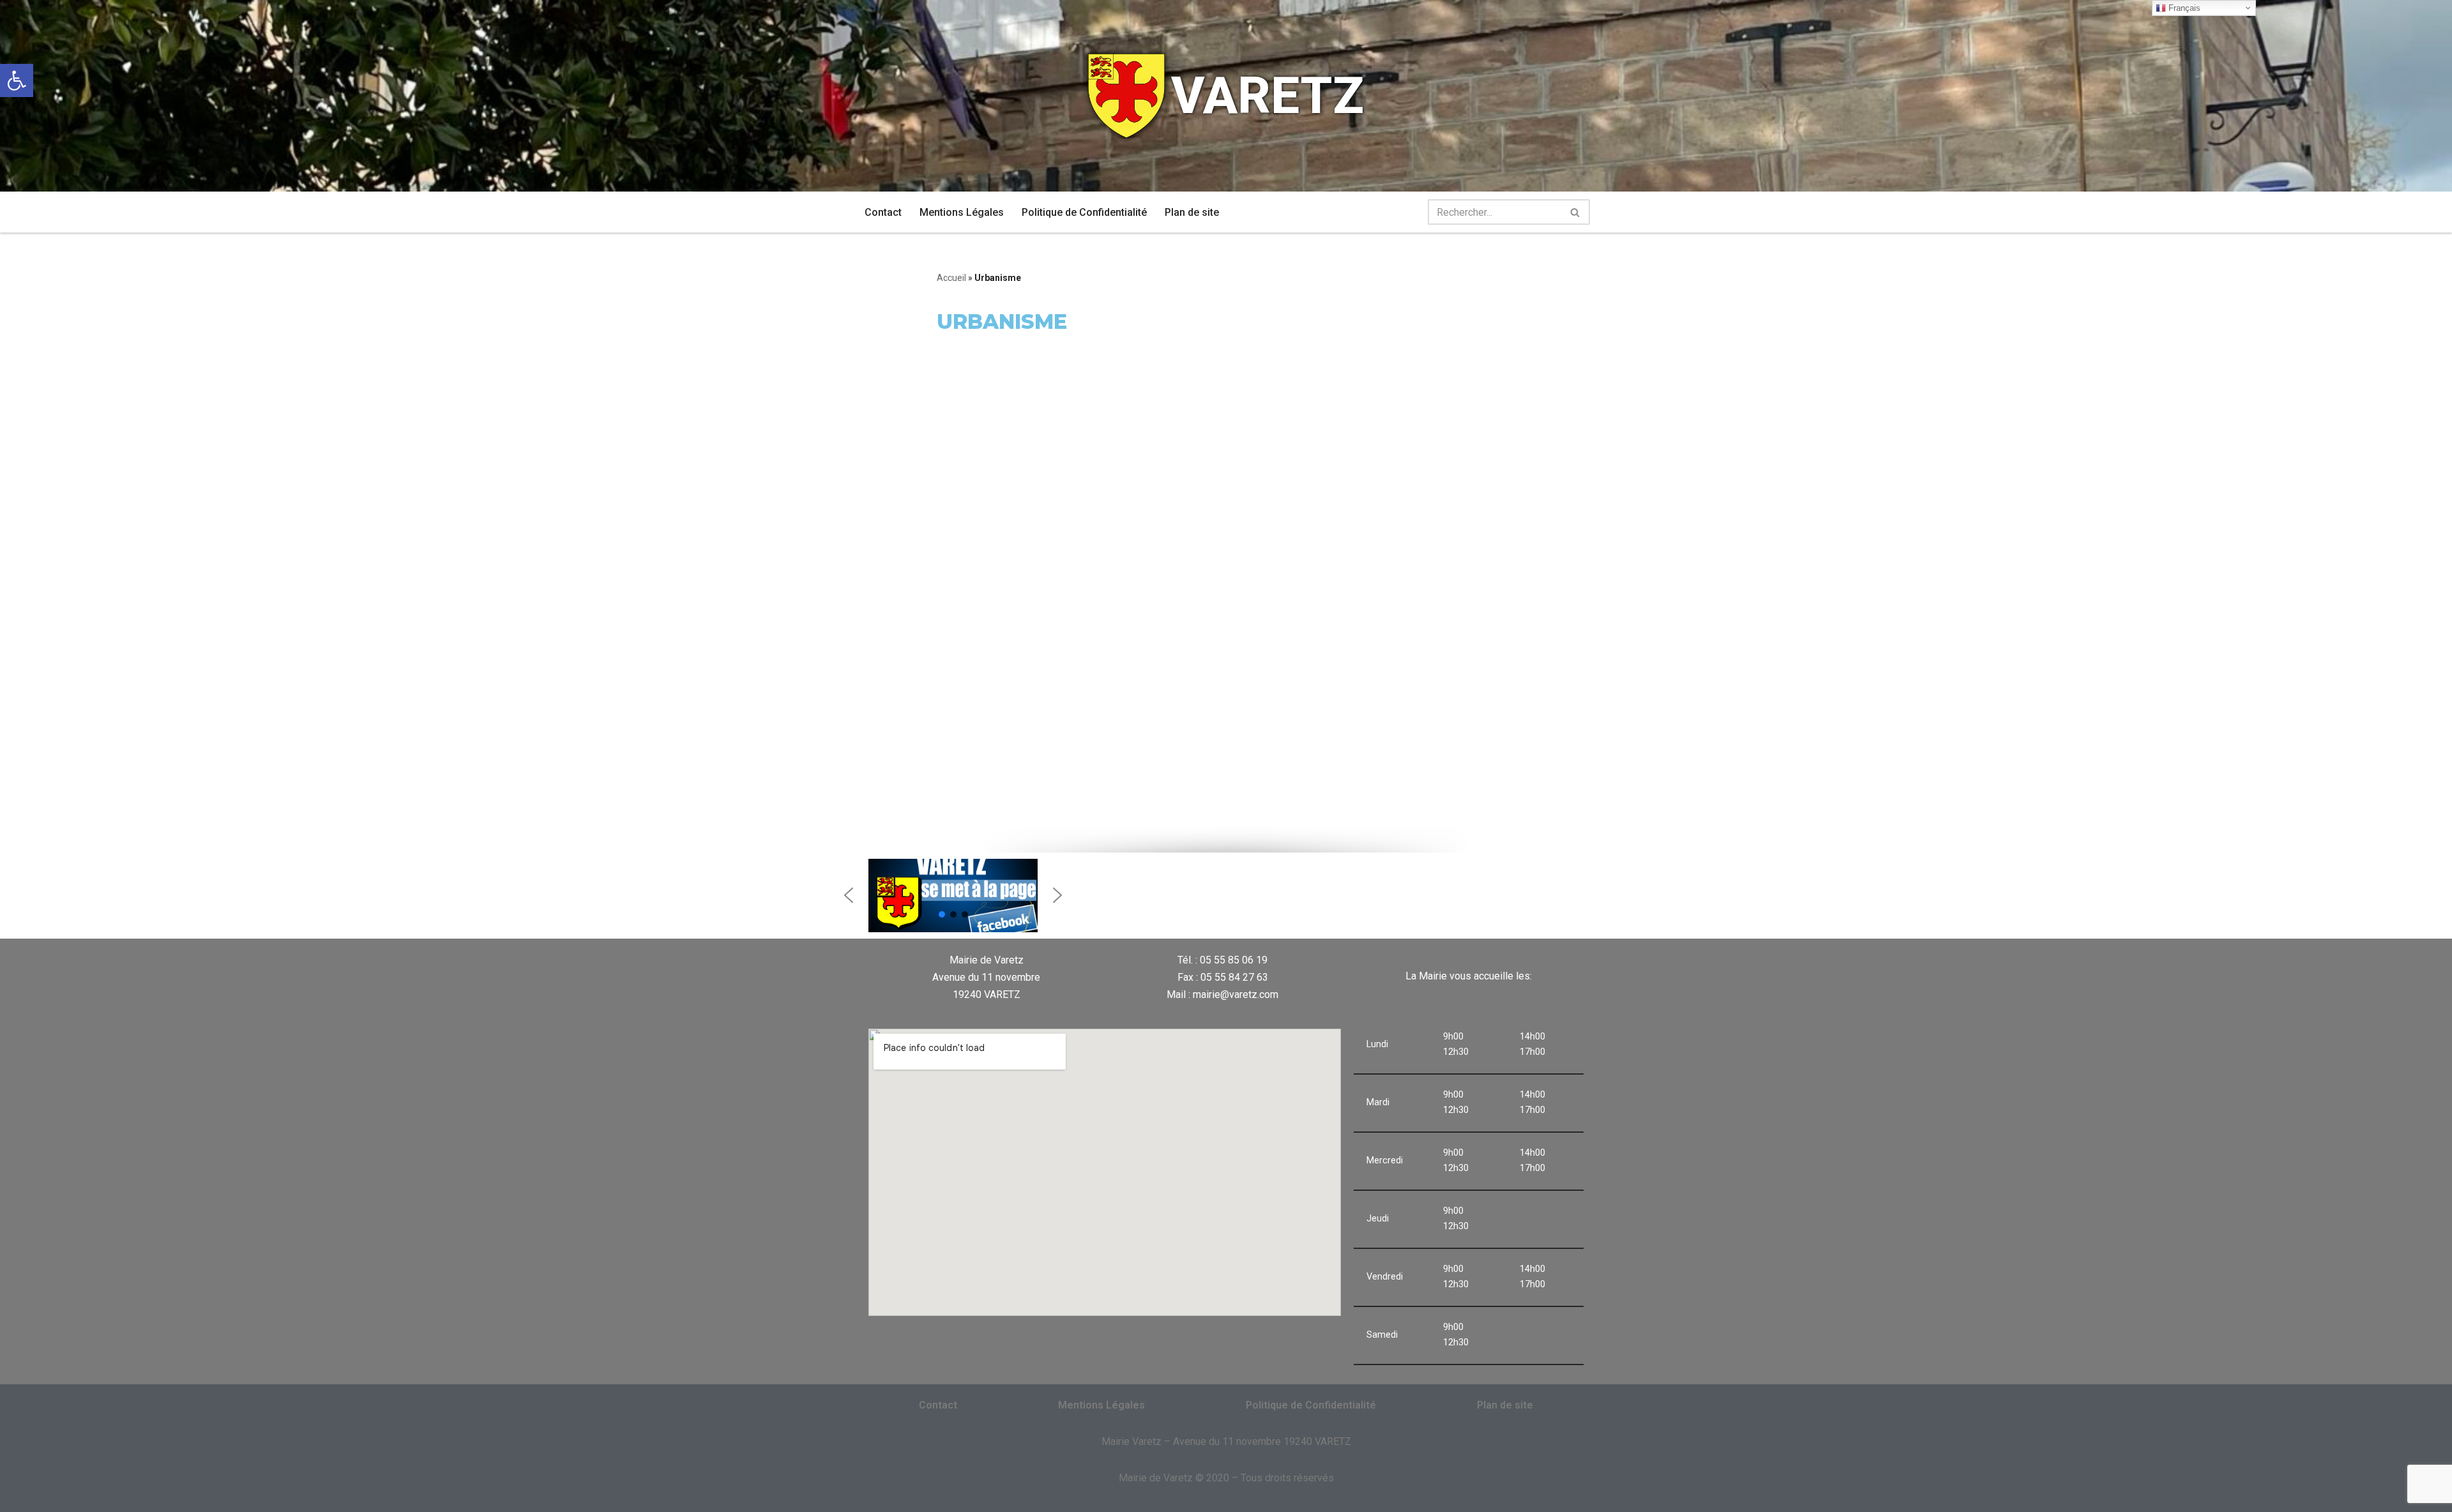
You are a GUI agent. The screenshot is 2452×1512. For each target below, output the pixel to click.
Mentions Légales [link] (962, 212)
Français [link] (2183, 8)
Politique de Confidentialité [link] (1084, 212)
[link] (17, 80)
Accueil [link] (951, 278)
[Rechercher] (1576, 212)
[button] (849, 895)
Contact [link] (883, 212)
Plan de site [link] (1192, 212)
